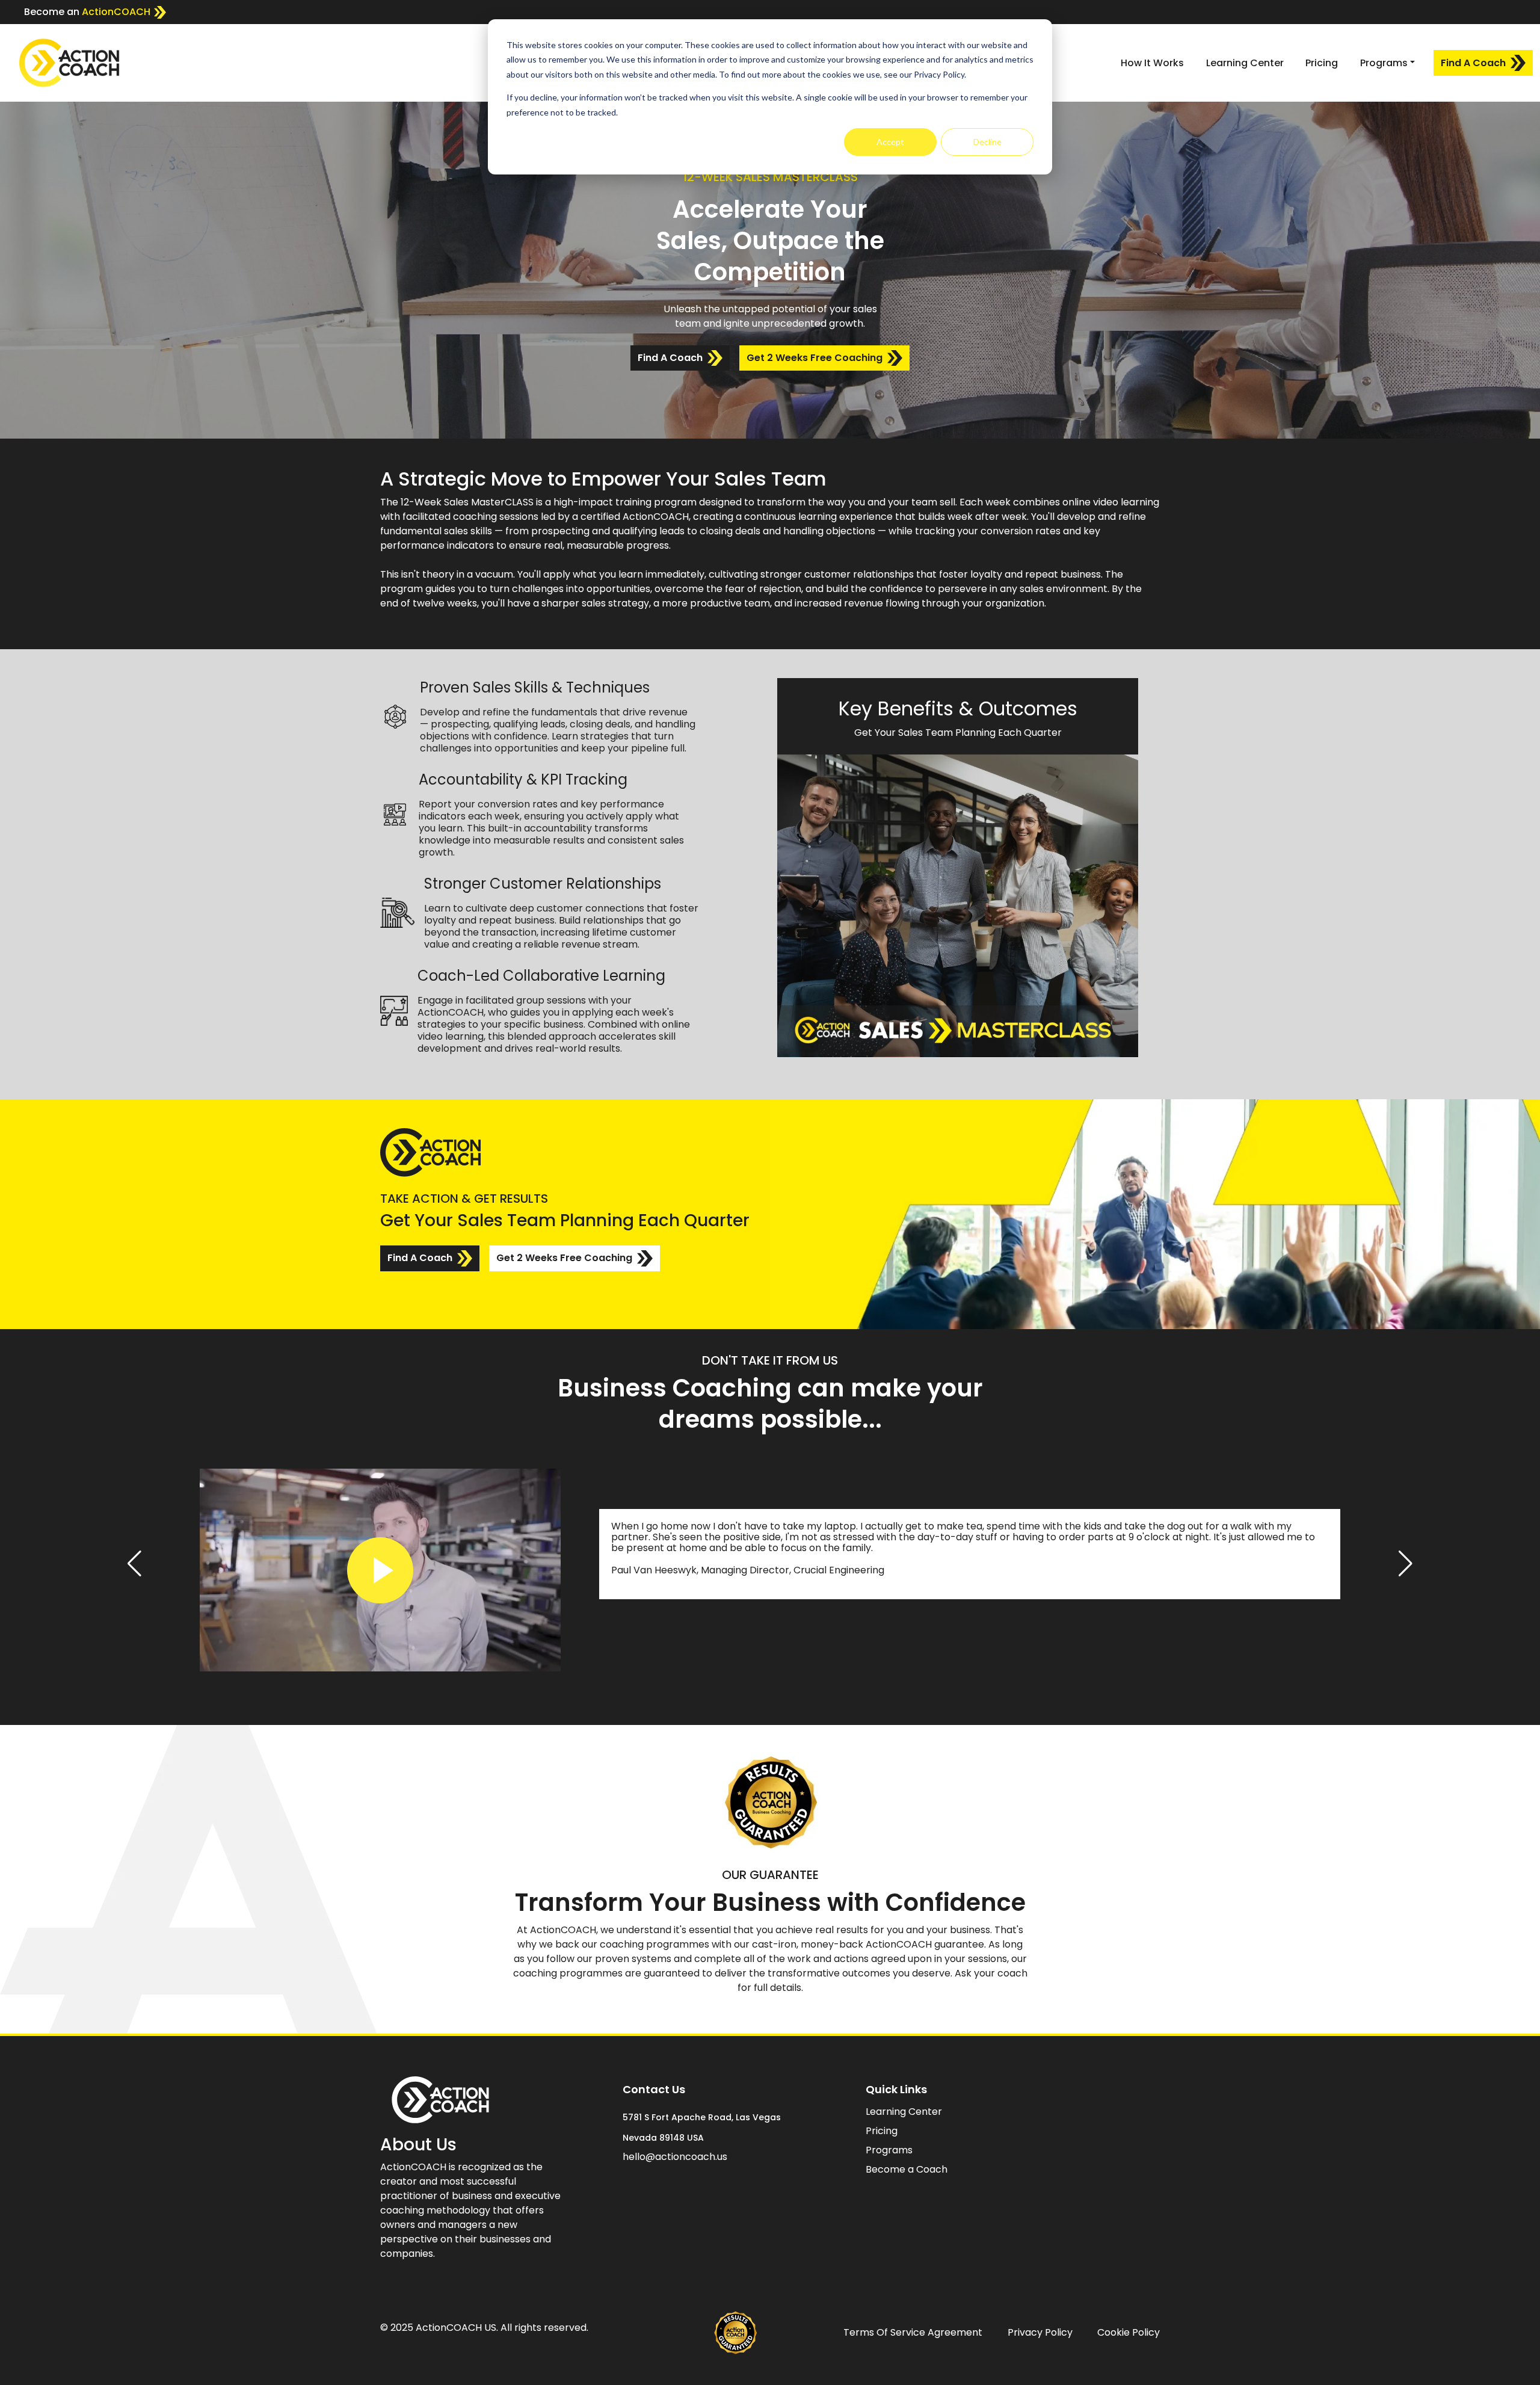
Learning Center (1245, 63)
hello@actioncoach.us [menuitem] (675, 2157)
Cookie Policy (1129, 2332)
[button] (134, 1564)
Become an (87, 12)
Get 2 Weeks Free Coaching (815, 358)
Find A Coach (1473, 63)
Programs (889, 2150)
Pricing (1322, 63)
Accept (890, 142)
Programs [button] (1384, 63)
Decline (987, 142)
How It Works (1152, 63)
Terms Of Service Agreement (913, 2332)
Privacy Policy (1040, 2332)
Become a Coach (907, 2169)
